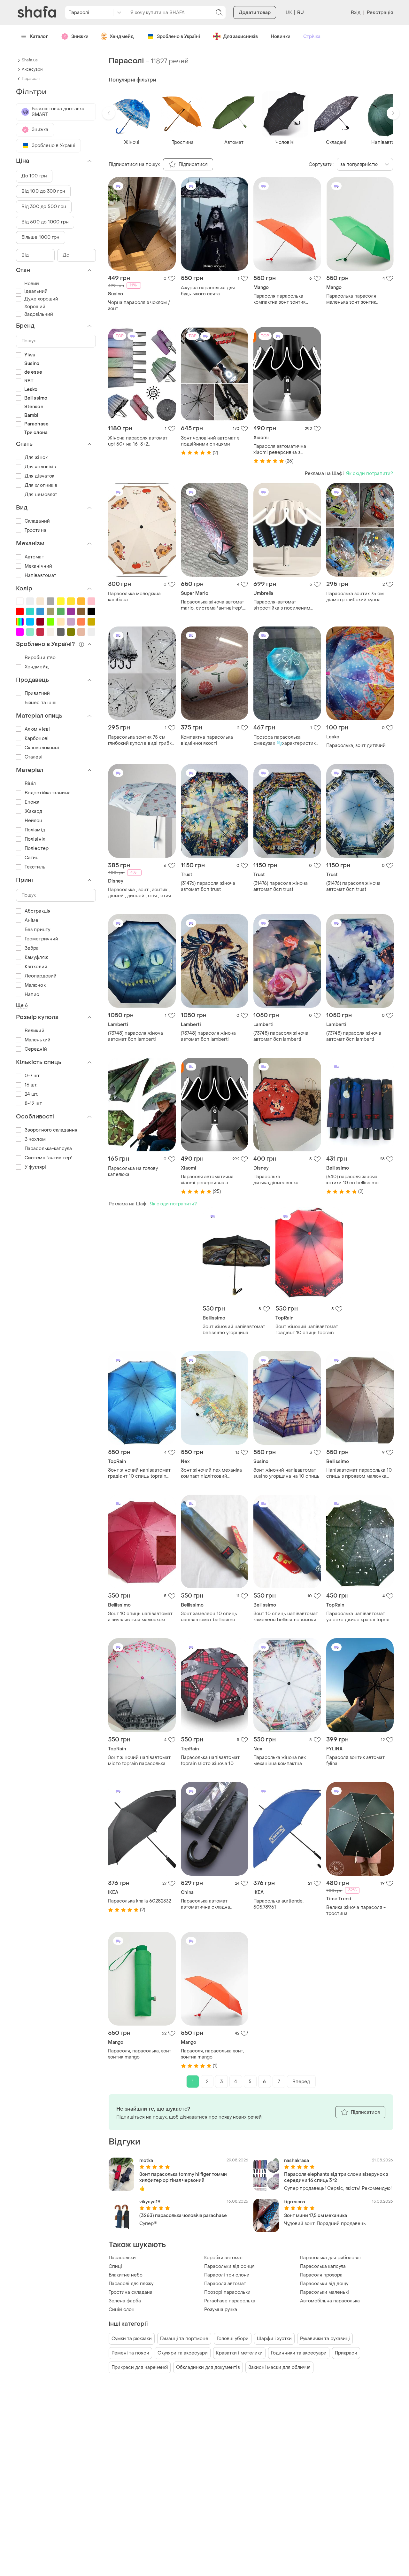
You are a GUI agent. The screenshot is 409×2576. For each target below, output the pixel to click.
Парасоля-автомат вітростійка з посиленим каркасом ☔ (282, 605)
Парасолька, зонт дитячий (356, 746)
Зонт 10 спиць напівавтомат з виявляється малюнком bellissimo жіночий (140, 1617)
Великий (35, 1031)
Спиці (115, 2266)
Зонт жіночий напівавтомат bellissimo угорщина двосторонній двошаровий (234, 1330)
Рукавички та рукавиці (325, 2339)
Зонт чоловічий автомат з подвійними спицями (210, 441)
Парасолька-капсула (48, 1149)
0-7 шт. (33, 1076)
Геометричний (41, 939)
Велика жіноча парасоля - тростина (356, 1911)
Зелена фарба (125, 2301)
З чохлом (35, 1139)
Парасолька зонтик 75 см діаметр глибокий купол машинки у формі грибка (355, 597)
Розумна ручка (221, 2310)
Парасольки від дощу (324, 2284)
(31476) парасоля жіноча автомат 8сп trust (208, 886)
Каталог (39, 37)
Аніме (32, 920)
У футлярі (35, 1167)
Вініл (30, 784)
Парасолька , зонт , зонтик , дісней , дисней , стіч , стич (139, 893)
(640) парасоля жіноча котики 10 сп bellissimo (352, 1180)
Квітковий (36, 967)
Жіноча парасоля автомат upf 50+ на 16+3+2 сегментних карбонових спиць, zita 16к (138, 441)
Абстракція (38, 911)
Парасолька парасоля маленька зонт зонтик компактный (351, 299)
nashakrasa (297, 2161)
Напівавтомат (40, 576)
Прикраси (346, 2353)
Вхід (356, 13)
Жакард (34, 811)
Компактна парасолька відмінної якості (207, 740)
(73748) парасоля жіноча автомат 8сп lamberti (135, 1036)
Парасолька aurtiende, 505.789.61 (278, 1904)
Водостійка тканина (48, 793)
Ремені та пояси (130, 2353)
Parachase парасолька (230, 2301)
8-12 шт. (34, 1104)
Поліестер (37, 848)
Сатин (32, 858)
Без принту (37, 930)
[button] (109, 113)
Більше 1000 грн (41, 237)
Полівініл (35, 839)
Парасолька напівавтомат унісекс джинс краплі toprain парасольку (359, 1617)
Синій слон (122, 2310)
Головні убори (233, 2339)
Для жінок (36, 458)
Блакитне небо (126, 2275)
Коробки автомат (224, 2258)
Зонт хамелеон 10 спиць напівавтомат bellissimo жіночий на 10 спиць (209, 1617)
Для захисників (240, 37)
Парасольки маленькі (324, 2292)
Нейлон (34, 821)
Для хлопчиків (41, 485)
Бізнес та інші (41, 703)
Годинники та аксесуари (299, 2353)
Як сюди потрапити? (370, 474)
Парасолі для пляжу (131, 2284)
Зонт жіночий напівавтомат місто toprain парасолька (139, 1761)
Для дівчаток (39, 476)
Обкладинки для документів (208, 2367)
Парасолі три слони (227, 2275)
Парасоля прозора (321, 2275)
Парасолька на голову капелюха (133, 1171)
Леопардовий (41, 976)
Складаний (37, 521)
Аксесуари (32, 69)
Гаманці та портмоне (184, 2339)
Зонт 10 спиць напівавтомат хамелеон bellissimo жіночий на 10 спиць (286, 1617)
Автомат (34, 557)
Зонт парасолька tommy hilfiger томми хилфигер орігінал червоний (183, 2177)
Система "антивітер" (49, 1158)
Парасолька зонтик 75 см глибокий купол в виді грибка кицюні (141, 740)
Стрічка (312, 37)
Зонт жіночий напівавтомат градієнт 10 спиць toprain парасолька (307, 1330)
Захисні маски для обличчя (279, 2367)
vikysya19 (150, 2202)
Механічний (38, 566)
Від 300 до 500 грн (44, 207)
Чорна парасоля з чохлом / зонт (139, 306)
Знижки (80, 37)
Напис (32, 995)
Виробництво (40, 658)
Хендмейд (122, 37)
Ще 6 (22, 1005)
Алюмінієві (37, 729)
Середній (36, 1049)
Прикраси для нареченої (140, 2367)
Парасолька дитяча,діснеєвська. (276, 1180)
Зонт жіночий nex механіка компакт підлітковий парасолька (211, 1473)
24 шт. (31, 1094)
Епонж (32, 802)
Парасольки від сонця (229, 2266)
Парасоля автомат (225, 2284)
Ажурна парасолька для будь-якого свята (208, 291)
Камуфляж (36, 957)
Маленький (38, 1040)
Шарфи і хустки (274, 2339)
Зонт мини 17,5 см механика (316, 2216)
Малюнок (35, 985)
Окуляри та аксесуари (183, 2353)
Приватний (37, 693)
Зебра (32, 948)
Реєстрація (380, 13)
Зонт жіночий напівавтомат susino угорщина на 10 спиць (286, 1473)
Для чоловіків (40, 467)
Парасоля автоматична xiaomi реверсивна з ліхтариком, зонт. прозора (283, 449)
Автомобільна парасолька (330, 2301)
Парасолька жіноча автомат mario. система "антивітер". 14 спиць (212, 605)
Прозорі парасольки (227, 2292)
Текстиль (35, 867)
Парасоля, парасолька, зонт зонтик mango (140, 2054)
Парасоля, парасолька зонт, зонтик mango (212, 2054)
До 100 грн (34, 176)
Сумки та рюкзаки (132, 2339)
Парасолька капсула (323, 2266)
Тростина (35, 530)
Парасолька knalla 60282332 (139, 1901)
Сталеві (34, 757)
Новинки (281, 37)
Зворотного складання (51, 1130)
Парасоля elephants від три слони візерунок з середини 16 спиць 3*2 (336, 2177)
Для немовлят (41, 495)
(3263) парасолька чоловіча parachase (183, 2216)
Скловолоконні (42, 748)
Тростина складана (131, 2292)
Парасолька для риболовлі (330, 2258)
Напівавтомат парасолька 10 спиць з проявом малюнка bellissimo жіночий (359, 1473)
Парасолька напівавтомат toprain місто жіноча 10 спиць (210, 1761)
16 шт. (31, 1085)
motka (146, 2161)
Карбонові (37, 739)
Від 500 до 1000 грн (45, 222)
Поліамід (35, 830)
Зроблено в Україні (178, 37)
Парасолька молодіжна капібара (134, 597)
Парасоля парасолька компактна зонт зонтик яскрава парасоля (279, 299)
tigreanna (295, 2202)
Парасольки (122, 2258)
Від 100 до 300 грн (43, 191)
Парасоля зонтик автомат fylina (355, 1761)
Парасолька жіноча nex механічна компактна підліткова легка (280, 1761)
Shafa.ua (30, 60)
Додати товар (255, 13)
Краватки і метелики (239, 2353)
